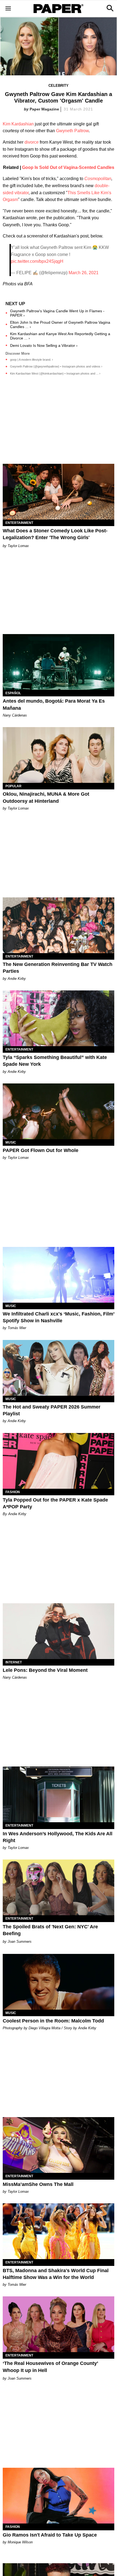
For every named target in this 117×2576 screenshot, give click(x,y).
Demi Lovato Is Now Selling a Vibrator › (44, 345)
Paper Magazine (44, 109)
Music (11, 1142)
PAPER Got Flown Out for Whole (41, 1150)
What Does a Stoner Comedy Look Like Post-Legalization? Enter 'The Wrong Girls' (55, 534)
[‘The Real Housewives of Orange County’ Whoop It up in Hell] (59, 2324)
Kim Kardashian (18, 124)
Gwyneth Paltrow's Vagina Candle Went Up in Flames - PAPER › (57, 313)
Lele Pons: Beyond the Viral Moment (45, 1670)
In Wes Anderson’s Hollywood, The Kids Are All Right (58, 1837)
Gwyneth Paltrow (72, 131)
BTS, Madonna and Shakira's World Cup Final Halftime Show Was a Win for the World (56, 2274)
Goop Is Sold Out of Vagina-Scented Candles (68, 167)
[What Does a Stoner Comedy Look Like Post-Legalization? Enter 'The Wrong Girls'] (59, 492)
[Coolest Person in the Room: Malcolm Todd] (59, 1982)
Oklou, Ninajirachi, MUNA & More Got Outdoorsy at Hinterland (46, 797)
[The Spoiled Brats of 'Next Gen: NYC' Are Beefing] (59, 1887)
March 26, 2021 (84, 273)
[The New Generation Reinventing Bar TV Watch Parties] (59, 925)
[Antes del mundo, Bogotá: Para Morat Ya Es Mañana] (59, 662)
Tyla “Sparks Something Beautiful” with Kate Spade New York (55, 1061)
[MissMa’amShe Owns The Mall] (59, 2145)
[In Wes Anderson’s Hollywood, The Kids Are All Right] (59, 1794)
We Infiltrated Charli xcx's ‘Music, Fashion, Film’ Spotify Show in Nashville (59, 1317)
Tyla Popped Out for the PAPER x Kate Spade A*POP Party (55, 1503)
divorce (32, 142)
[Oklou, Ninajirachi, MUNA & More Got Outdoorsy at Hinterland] (59, 755)
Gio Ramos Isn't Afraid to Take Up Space (50, 2535)
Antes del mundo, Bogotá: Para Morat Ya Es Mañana (54, 704)
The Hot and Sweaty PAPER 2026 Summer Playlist (52, 1410)
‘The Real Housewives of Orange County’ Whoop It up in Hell (50, 2367)
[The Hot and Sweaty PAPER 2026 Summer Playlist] (59, 1368)
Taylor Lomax (18, 546)
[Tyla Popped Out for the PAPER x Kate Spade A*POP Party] (59, 1461)
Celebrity (59, 86)
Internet (14, 1662)
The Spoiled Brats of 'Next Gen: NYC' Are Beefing (50, 1930)
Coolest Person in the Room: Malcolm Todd (53, 2021)
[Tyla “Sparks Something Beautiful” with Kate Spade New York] (59, 1018)
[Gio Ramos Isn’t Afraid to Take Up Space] (59, 2496)
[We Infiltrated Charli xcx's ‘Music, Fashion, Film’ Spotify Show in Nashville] (59, 1275)
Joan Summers (20, 1942)
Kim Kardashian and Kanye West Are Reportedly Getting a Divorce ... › (60, 336)
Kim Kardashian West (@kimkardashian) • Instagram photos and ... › (55, 373)
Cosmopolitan (98, 179)
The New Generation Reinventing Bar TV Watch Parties (58, 968)
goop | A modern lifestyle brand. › (32, 360)
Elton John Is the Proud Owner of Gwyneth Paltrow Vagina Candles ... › (60, 325)
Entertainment (19, 523)
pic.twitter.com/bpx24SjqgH (37, 261)
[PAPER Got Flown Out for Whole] (59, 1111)
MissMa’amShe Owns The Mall (38, 2184)
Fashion (13, 1492)
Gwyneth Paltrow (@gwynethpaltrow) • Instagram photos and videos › (56, 366)
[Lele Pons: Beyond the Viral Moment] (59, 1631)
